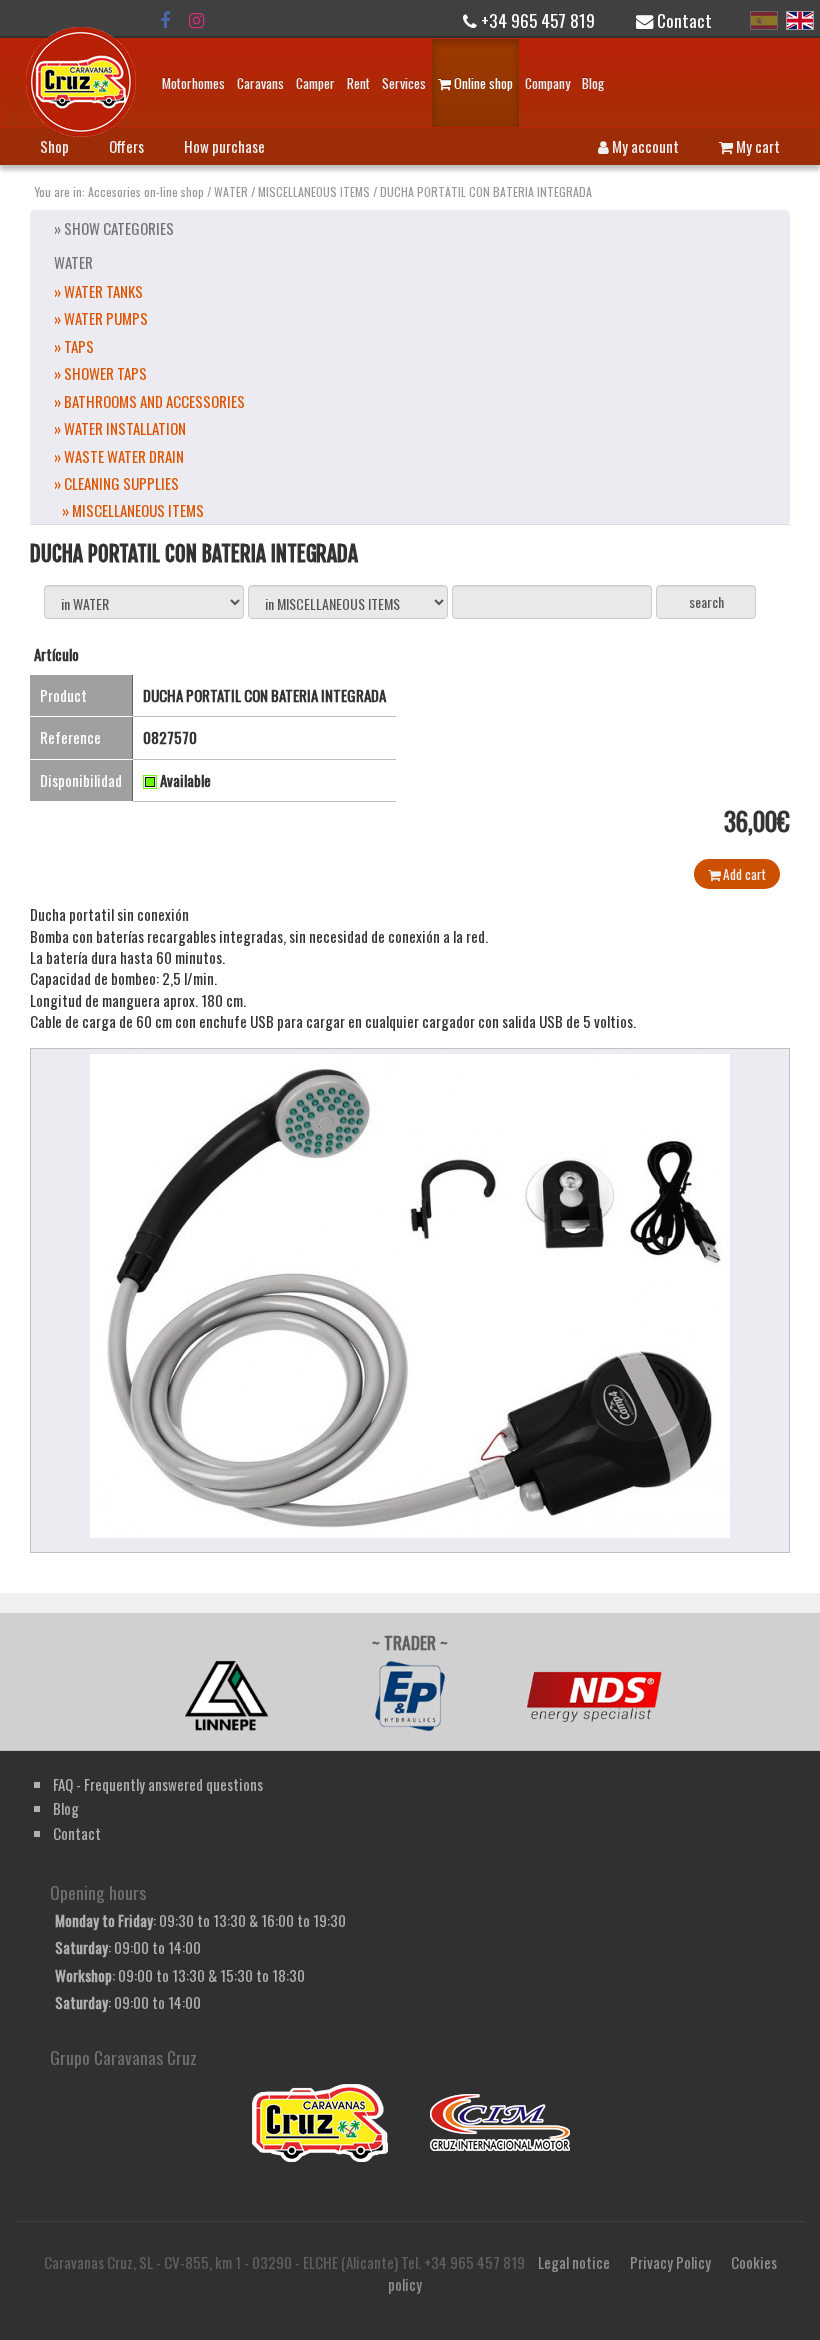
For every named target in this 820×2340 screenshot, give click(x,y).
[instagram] (196, 20)
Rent (358, 83)
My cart (756, 146)
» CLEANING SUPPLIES (116, 483)
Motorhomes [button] (193, 83)
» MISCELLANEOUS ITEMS (133, 510)
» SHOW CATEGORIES (114, 228)
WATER (231, 191)
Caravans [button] (260, 83)
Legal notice (574, 2262)
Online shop (482, 83)
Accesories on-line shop (146, 191)
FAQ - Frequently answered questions (158, 1784)
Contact (682, 20)
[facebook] (165, 20)
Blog (593, 83)
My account (644, 146)
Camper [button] (315, 83)
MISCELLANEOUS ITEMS (314, 191)
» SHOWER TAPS (100, 373)
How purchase (224, 146)
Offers (126, 146)
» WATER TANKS (98, 291)
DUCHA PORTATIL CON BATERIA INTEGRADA (486, 191)
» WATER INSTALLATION (120, 428)
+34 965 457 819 (536, 20)
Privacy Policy (670, 2262)
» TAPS (74, 346)
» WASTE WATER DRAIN (119, 456)
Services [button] (404, 83)
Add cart (743, 874)
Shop (54, 146)
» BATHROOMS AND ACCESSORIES (149, 401)
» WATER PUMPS (101, 318)
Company (547, 83)
